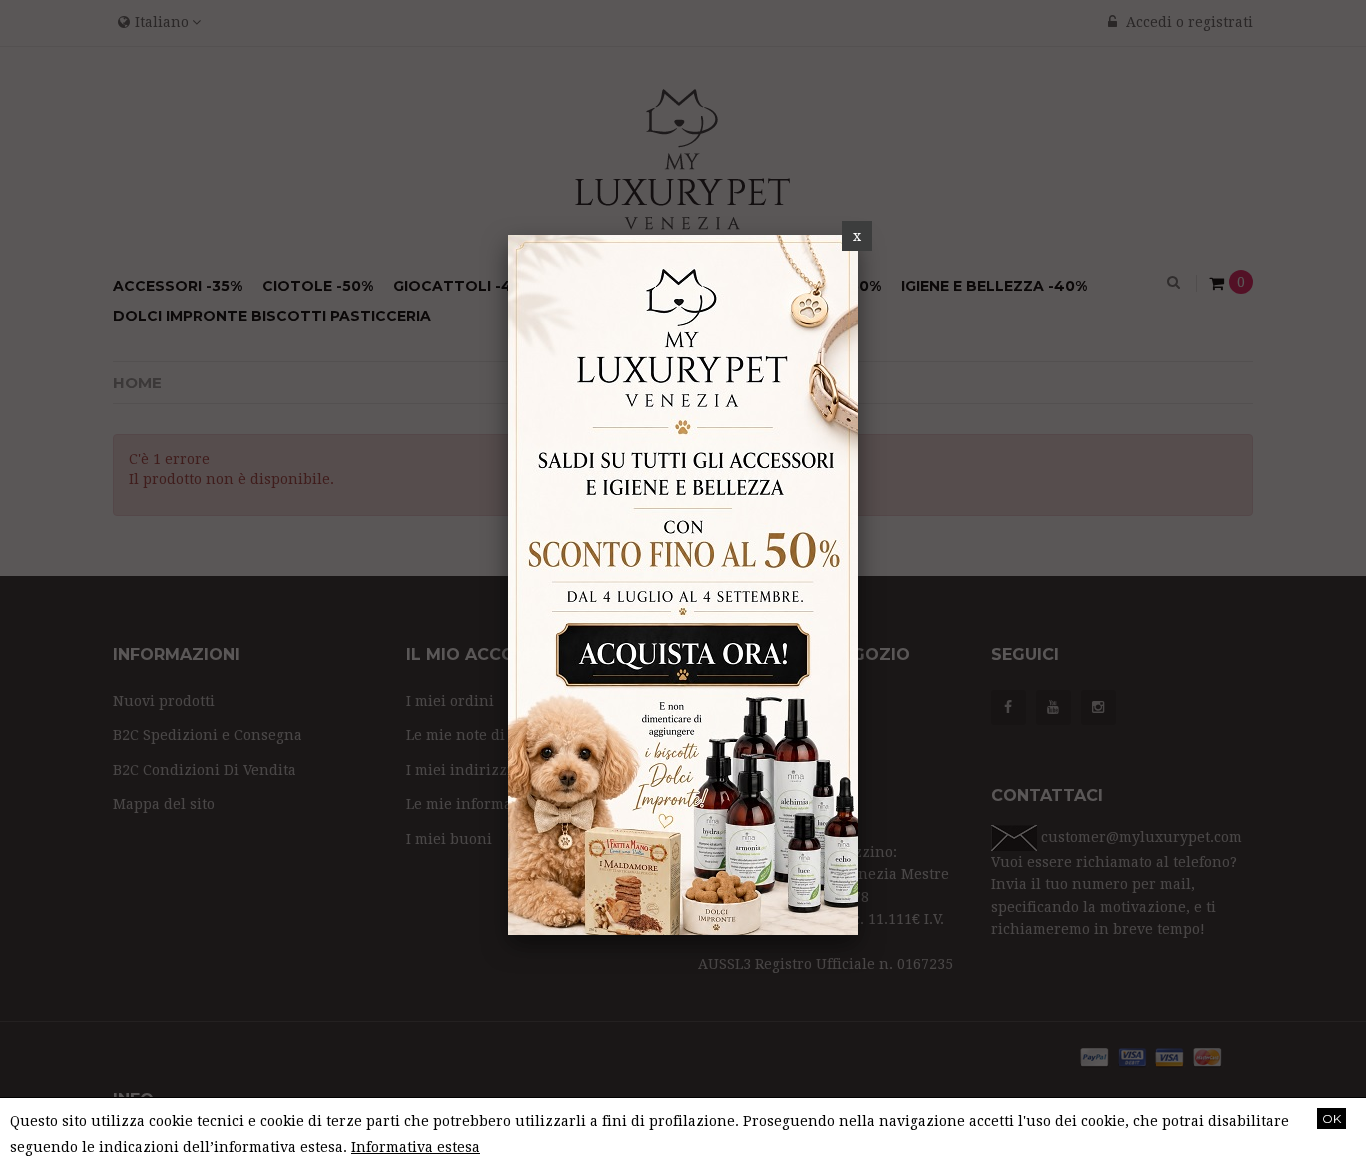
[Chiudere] (857, 236)
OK (1331, 1118)
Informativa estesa (415, 1147)
